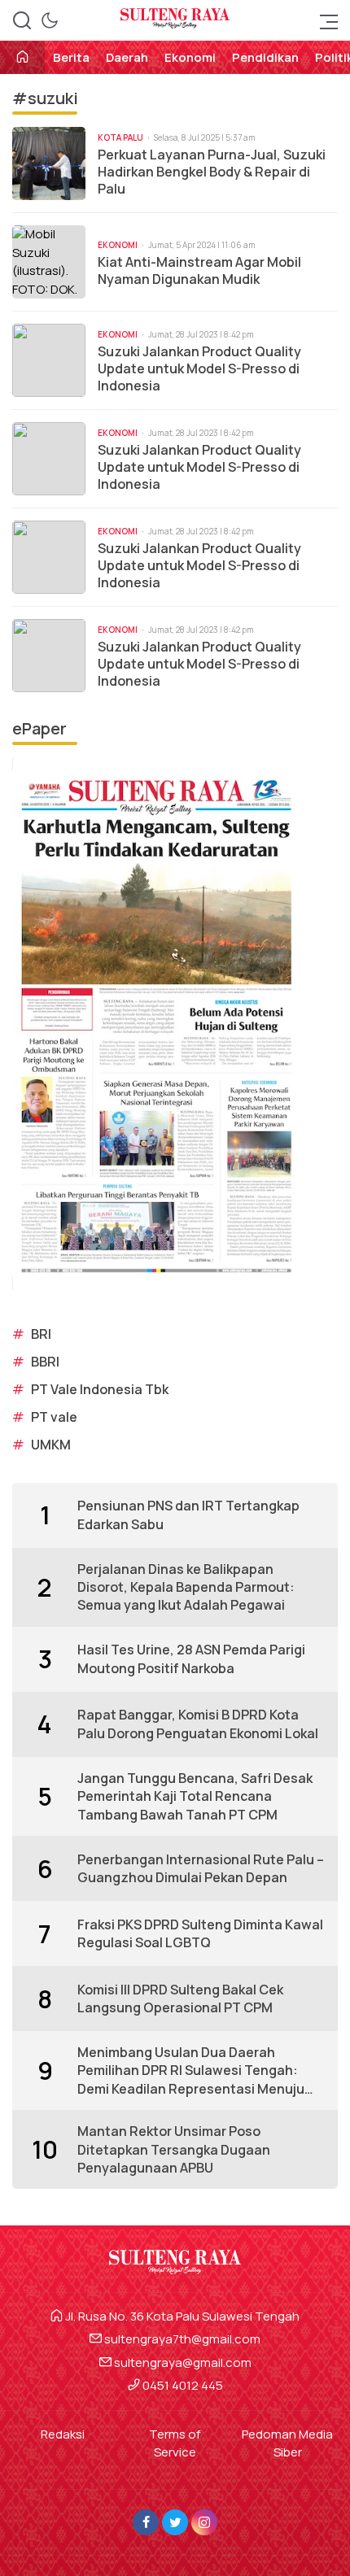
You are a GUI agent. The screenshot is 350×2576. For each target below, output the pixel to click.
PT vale (54, 1417)
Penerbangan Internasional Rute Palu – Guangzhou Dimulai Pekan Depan (201, 1868)
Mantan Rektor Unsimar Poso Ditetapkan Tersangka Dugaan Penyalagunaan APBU (174, 2149)
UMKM (51, 1445)
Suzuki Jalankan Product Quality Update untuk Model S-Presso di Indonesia (199, 368)
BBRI (45, 1362)
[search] (22, 20)
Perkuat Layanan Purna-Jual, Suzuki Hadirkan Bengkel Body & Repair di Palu (212, 172)
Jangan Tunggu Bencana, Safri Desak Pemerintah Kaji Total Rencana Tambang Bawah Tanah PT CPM (195, 1796)
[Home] (22, 58)
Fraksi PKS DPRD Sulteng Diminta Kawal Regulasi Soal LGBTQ (200, 1933)
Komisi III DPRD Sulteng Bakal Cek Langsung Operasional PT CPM (180, 1998)
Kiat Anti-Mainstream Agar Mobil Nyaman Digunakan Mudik (199, 271)
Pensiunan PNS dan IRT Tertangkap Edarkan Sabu (188, 1515)
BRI (41, 1334)
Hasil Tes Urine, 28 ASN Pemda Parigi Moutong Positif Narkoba (191, 1658)
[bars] (324, 20)
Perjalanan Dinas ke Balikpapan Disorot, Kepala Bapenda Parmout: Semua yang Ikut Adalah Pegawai (186, 1587)
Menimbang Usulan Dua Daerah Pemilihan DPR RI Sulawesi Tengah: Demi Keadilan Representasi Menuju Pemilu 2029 (191, 2070)
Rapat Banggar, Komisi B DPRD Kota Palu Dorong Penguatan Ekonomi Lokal (198, 1724)
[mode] (50, 20)
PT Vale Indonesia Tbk (100, 1389)
